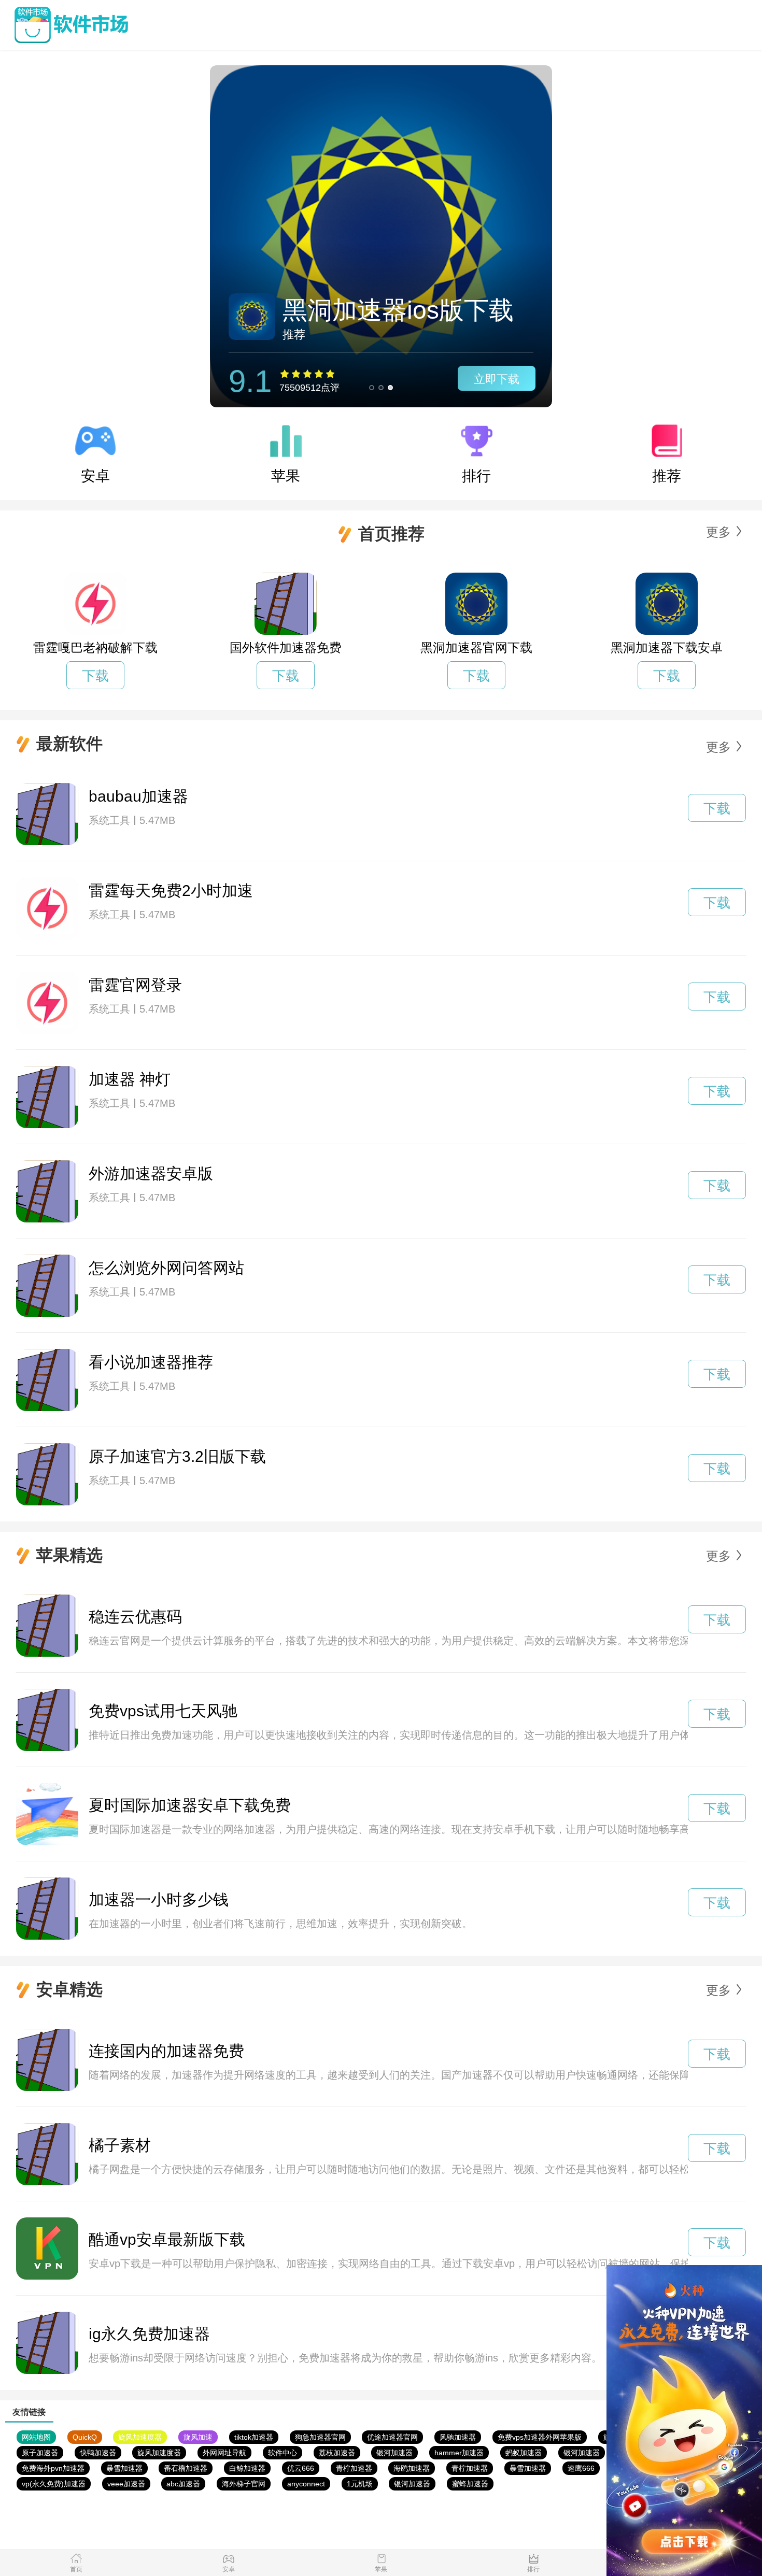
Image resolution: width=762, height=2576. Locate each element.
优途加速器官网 (392, 2437)
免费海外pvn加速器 (53, 2468)
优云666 (301, 2468)
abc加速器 (183, 2484)
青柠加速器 (354, 2468)
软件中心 (283, 2453)
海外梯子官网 (244, 2484)
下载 (95, 676)
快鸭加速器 (98, 2453)
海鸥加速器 (412, 2468)
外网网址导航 (224, 2453)
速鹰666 (581, 2468)
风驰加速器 (458, 2437)
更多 (718, 532)
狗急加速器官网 (320, 2437)
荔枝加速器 (337, 2453)
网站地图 (36, 2437)
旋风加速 (198, 2437)
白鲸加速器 (247, 2468)
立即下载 (497, 379)
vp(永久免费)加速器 (54, 2484)
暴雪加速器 (124, 2468)
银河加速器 (394, 2453)
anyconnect (306, 2484)
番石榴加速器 (186, 2468)
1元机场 (360, 2484)
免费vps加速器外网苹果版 (540, 2437)
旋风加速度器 (140, 2437)
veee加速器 (126, 2484)
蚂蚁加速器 (524, 2453)
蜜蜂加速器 (470, 2484)
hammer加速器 (459, 2453)
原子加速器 (40, 2453)
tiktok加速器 (254, 2437)
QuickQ (85, 2437)
